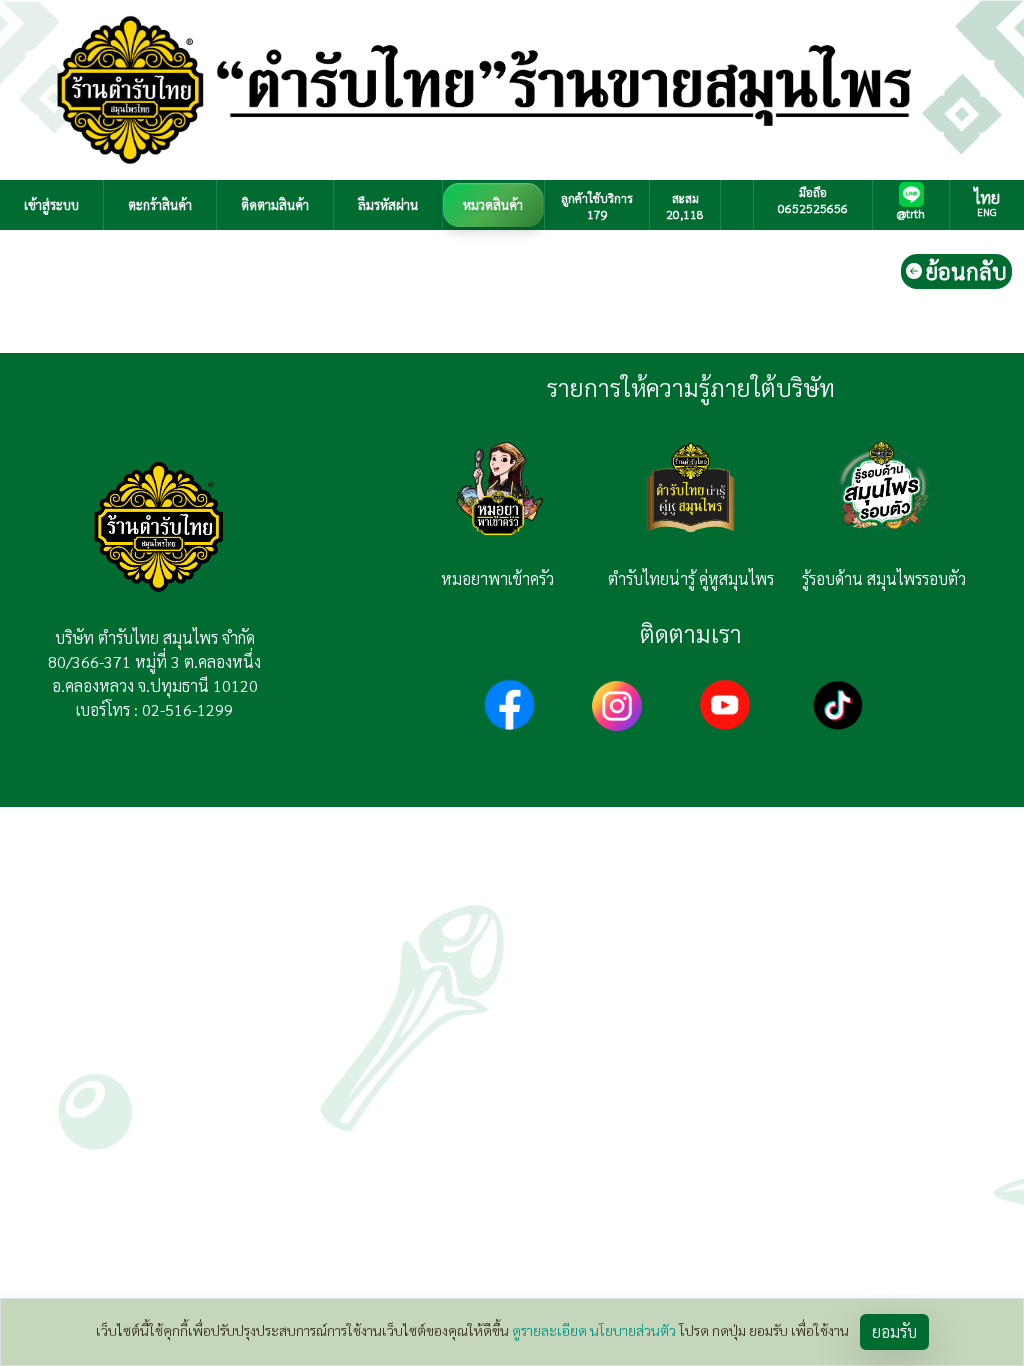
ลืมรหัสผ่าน (388, 204)
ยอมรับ (894, 1331)
